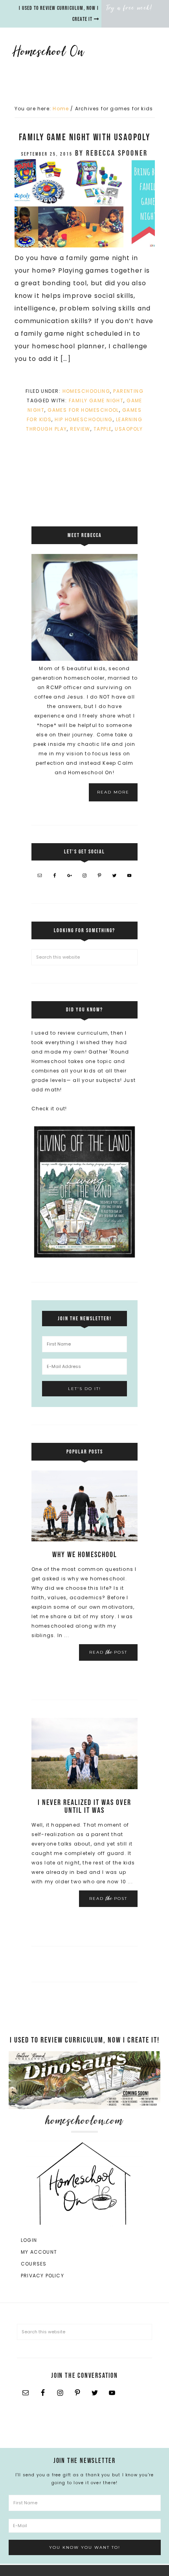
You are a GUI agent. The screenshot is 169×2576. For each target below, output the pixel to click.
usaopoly (129, 429)
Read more (113, 792)
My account (39, 2252)
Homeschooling (86, 391)
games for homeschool (83, 410)
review (80, 429)
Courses (34, 2264)
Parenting (128, 391)
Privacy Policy (42, 2276)
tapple (103, 429)
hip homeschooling (84, 419)
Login (29, 2240)
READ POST (108, 1652)
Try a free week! (130, 8)
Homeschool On (77, 51)
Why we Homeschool (85, 1555)
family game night (96, 401)
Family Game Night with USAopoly (84, 137)
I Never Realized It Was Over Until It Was (84, 1807)
